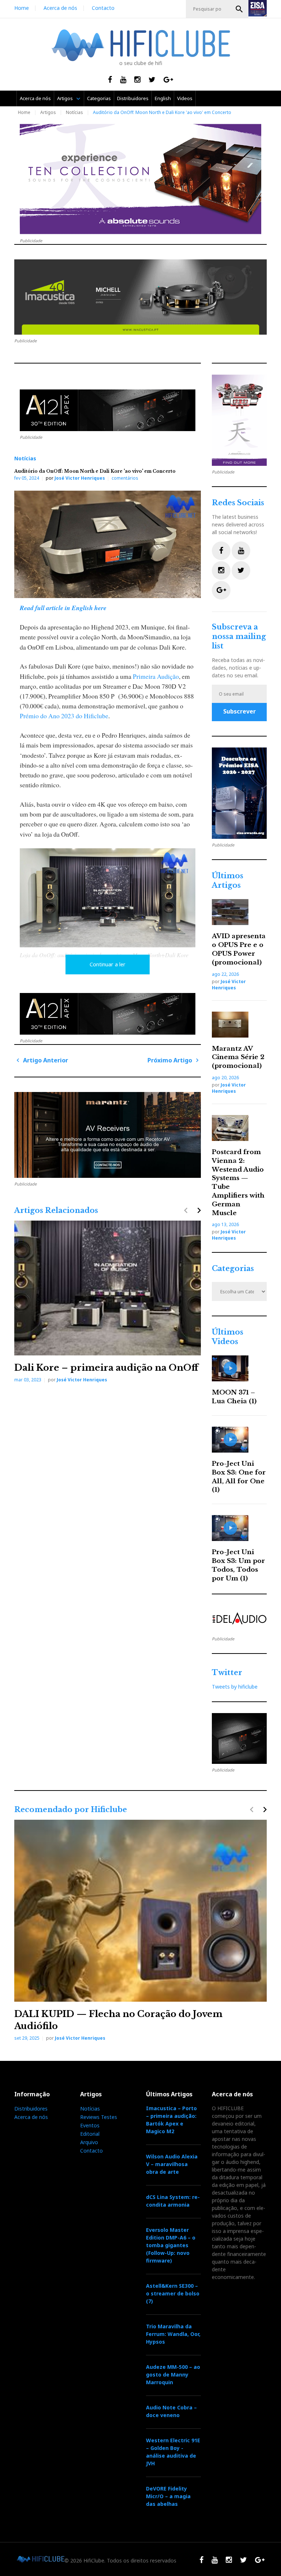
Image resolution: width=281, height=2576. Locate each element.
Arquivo (89, 2142)
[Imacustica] (140, 297)
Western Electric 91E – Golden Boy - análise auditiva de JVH (173, 2452)
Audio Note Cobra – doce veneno (171, 2411)
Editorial (90, 2134)
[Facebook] (221, 551)
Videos (185, 98)
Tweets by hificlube (235, 1687)
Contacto (103, 8)
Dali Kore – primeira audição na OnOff (106, 1368)
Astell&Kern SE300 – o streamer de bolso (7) (173, 2293)
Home (22, 8)
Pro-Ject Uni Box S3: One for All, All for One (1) (239, 1477)
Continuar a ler (108, 964)
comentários (125, 478)
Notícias (74, 112)
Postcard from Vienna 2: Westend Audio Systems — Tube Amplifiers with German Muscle (238, 1183)
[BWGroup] (108, 1135)
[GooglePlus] (221, 590)
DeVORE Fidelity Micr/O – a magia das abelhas (168, 2496)
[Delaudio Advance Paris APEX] (108, 410)
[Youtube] (241, 551)
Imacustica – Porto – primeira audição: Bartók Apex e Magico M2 (171, 2120)
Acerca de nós (60, 8)
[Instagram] (221, 570)
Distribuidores (133, 98)
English (163, 98)
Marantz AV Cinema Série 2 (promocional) (238, 1057)
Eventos (90, 2125)
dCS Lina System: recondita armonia (173, 2201)
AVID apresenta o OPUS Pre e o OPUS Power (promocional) (239, 949)
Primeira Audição (156, 676)
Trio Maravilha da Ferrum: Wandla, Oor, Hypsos (173, 2334)
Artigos (65, 98)
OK (239, 9)
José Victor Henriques (80, 478)
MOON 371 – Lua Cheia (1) (234, 1397)
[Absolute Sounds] (140, 179)
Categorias (99, 98)
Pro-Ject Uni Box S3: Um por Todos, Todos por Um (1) (238, 1565)
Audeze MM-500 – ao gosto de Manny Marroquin (173, 2375)
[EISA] (239, 793)
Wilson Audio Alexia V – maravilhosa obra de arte (172, 2164)
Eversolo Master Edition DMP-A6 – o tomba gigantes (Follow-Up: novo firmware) (171, 2245)
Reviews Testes (99, 2117)
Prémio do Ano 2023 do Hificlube (64, 716)
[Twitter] (241, 570)
